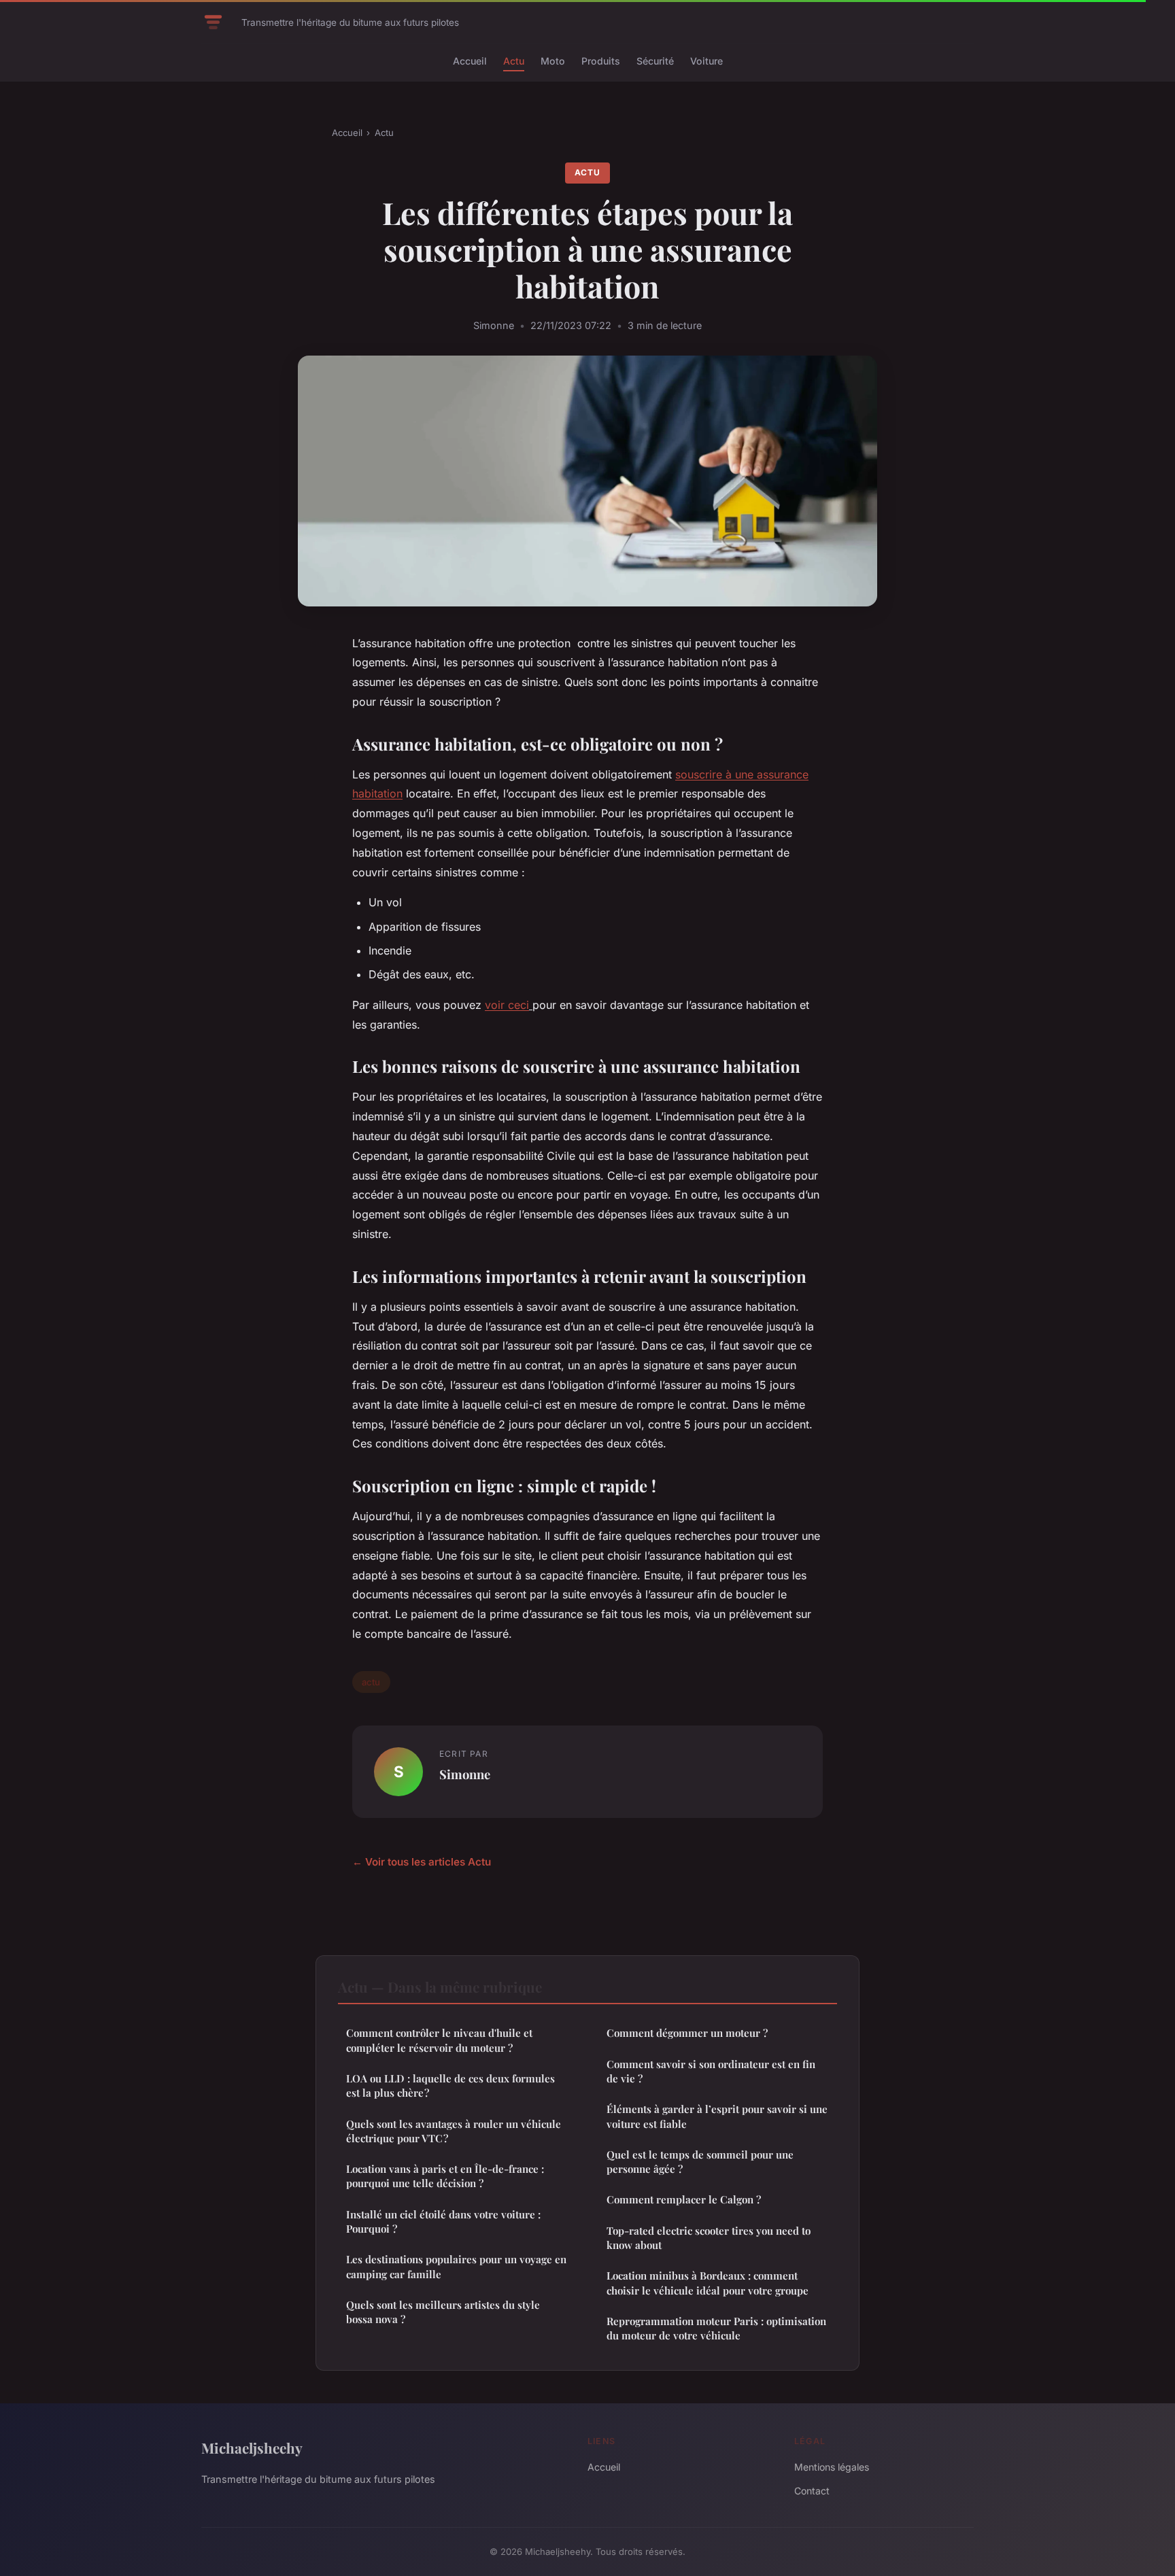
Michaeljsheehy (252, 2448)
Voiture (706, 61)
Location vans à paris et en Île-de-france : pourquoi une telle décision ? (445, 2176)
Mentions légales (832, 2467)
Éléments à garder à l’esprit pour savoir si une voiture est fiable (717, 2116)
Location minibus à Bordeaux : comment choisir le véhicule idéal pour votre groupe (708, 2283)
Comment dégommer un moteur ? (687, 2033)
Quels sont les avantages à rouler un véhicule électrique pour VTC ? (454, 2131)
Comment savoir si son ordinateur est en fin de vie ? (711, 2071)
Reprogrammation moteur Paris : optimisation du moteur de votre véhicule (716, 2328)
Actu (514, 61)
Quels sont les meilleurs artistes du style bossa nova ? (443, 2312)
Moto (553, 61)
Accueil (470, 61)
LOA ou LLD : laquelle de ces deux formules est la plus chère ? (450, 2085)
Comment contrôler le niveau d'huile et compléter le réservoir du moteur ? (439, 2040)
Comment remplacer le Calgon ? (684, 2199)
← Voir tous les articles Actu (422, 1862)
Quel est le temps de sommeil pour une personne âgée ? (700, 2162)
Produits (601, 61)
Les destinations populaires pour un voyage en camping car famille (456, 2266)
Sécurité (655, 61)
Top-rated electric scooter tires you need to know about (709, 2238)
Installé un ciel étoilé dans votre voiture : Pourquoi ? (443, 2221)
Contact (812, 2491)
